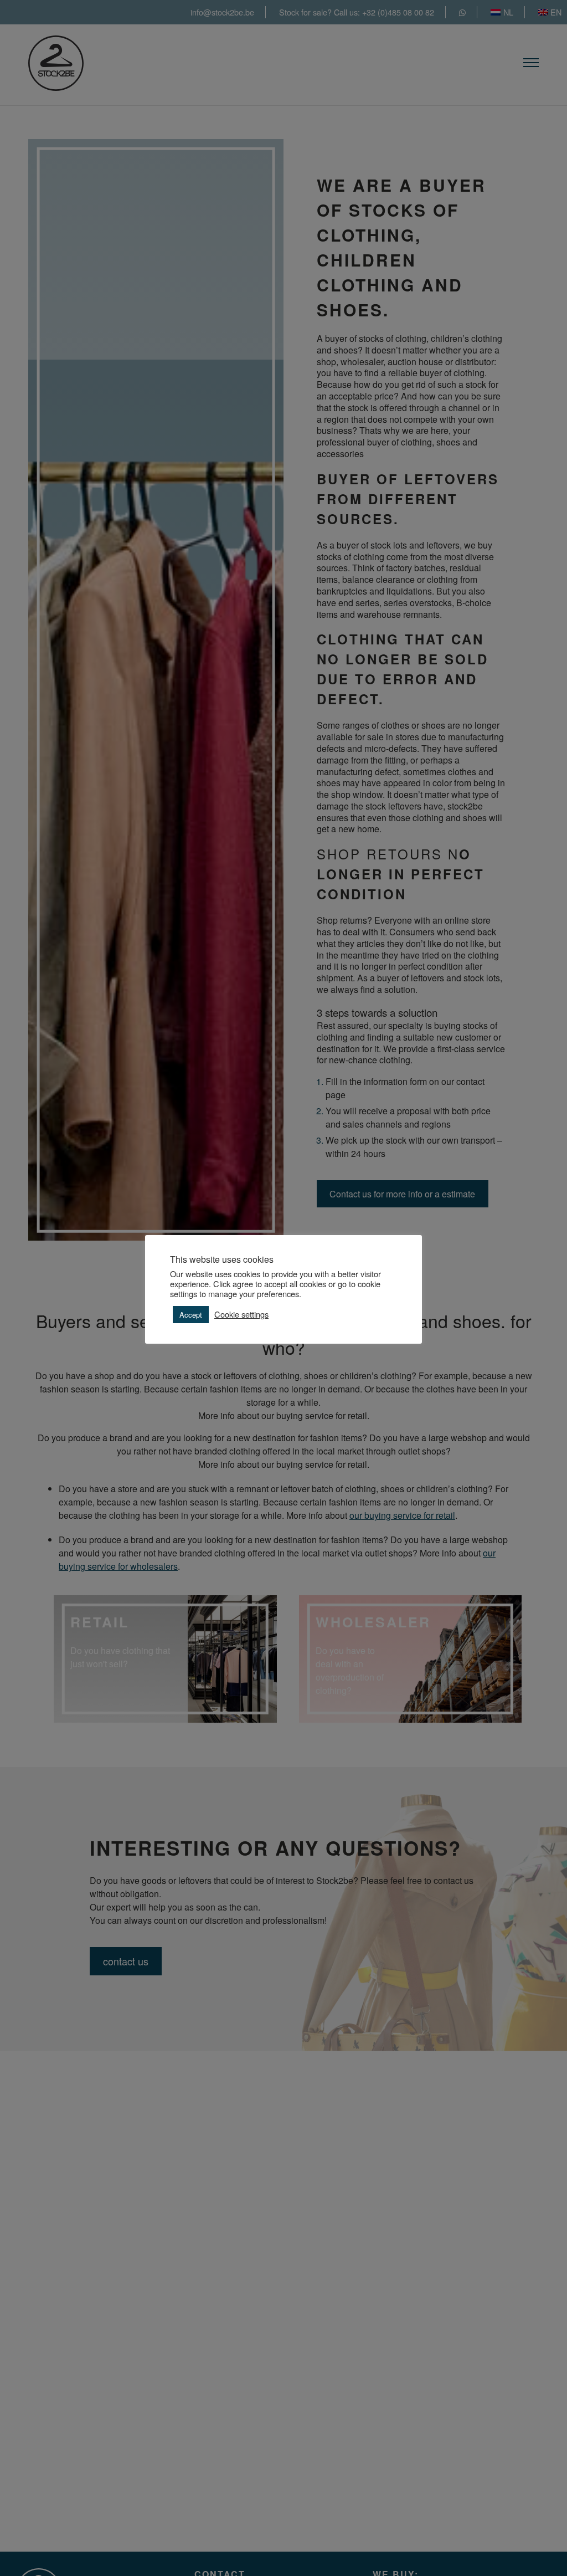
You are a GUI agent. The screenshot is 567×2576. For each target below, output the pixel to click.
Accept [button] (191, 1315)
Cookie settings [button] (241, 1314)
